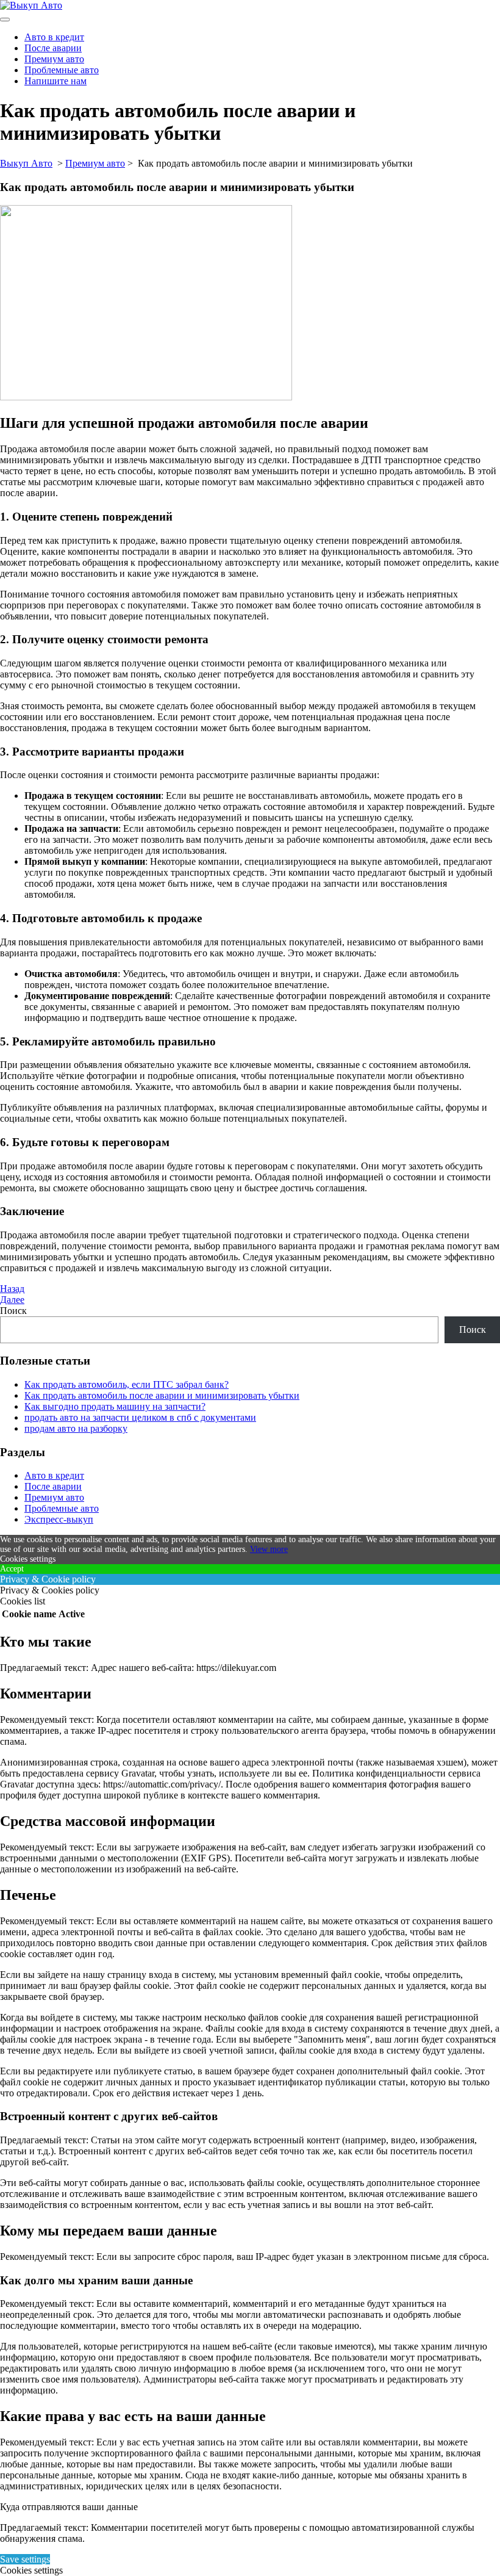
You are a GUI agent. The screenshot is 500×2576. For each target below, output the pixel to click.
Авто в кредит (54, 37)
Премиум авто (54, 59)
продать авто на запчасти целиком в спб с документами (140, 1417)
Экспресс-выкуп (59, 1519)
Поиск (13, 1311)
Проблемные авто (62, 70)
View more (269, 1549)
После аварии (53, 48)
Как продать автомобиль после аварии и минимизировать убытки (162, 1395)
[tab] (5, 20)
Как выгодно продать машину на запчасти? (115, 1406)
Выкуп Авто (26, 163)
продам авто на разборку (76, 1428)
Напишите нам (55, 81)
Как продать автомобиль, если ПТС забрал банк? (127, 1384)
